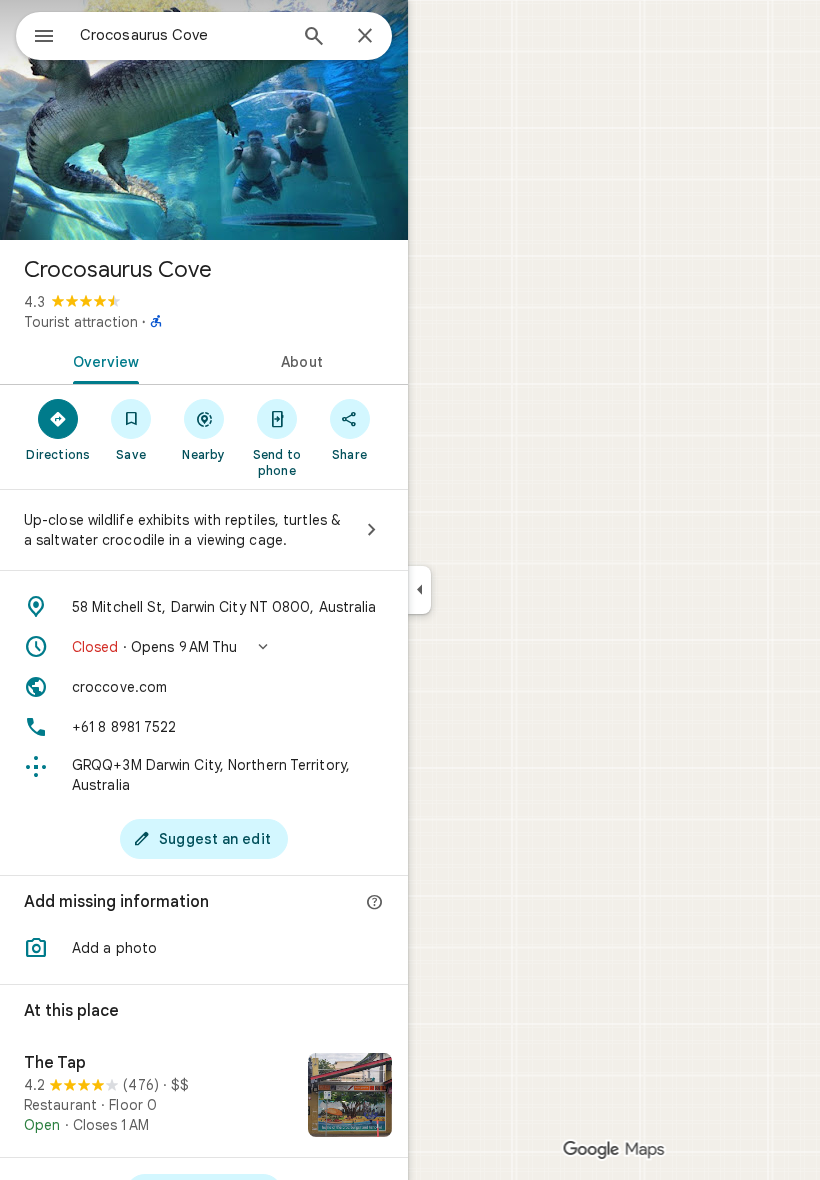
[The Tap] (204, 1097)
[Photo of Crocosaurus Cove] (204, 120)
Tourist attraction (81, 322)
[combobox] (183, 35)
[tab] (102, 360)
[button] (204, 647)
